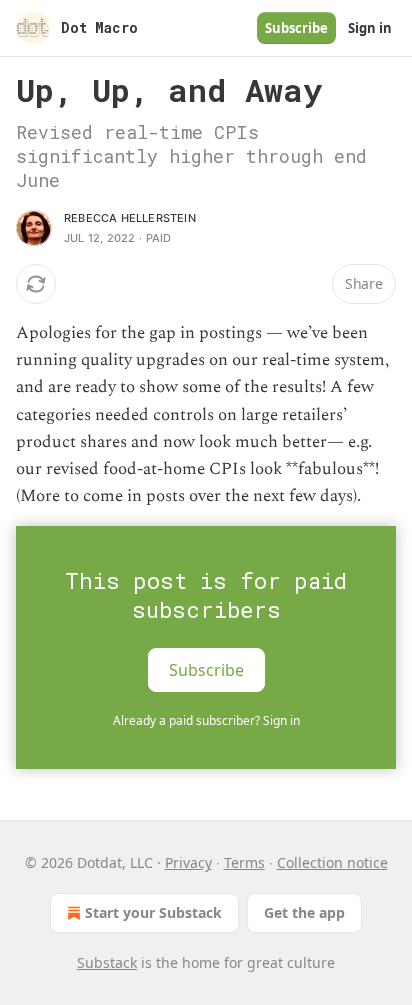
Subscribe (296, 28)
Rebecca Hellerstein (130, 218)
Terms (244, 862)
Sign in (370, 28)
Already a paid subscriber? (206, 720)
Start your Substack (153, 912)
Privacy (188, 862)
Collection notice (332, 862)
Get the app (304, 912)
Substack (107, 962)
